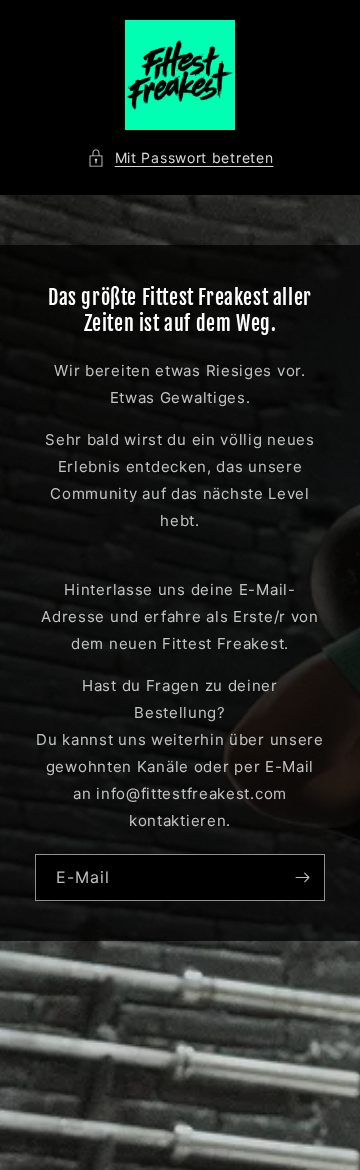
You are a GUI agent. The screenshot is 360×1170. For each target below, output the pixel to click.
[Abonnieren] (302, 877)
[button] (180, 157)
